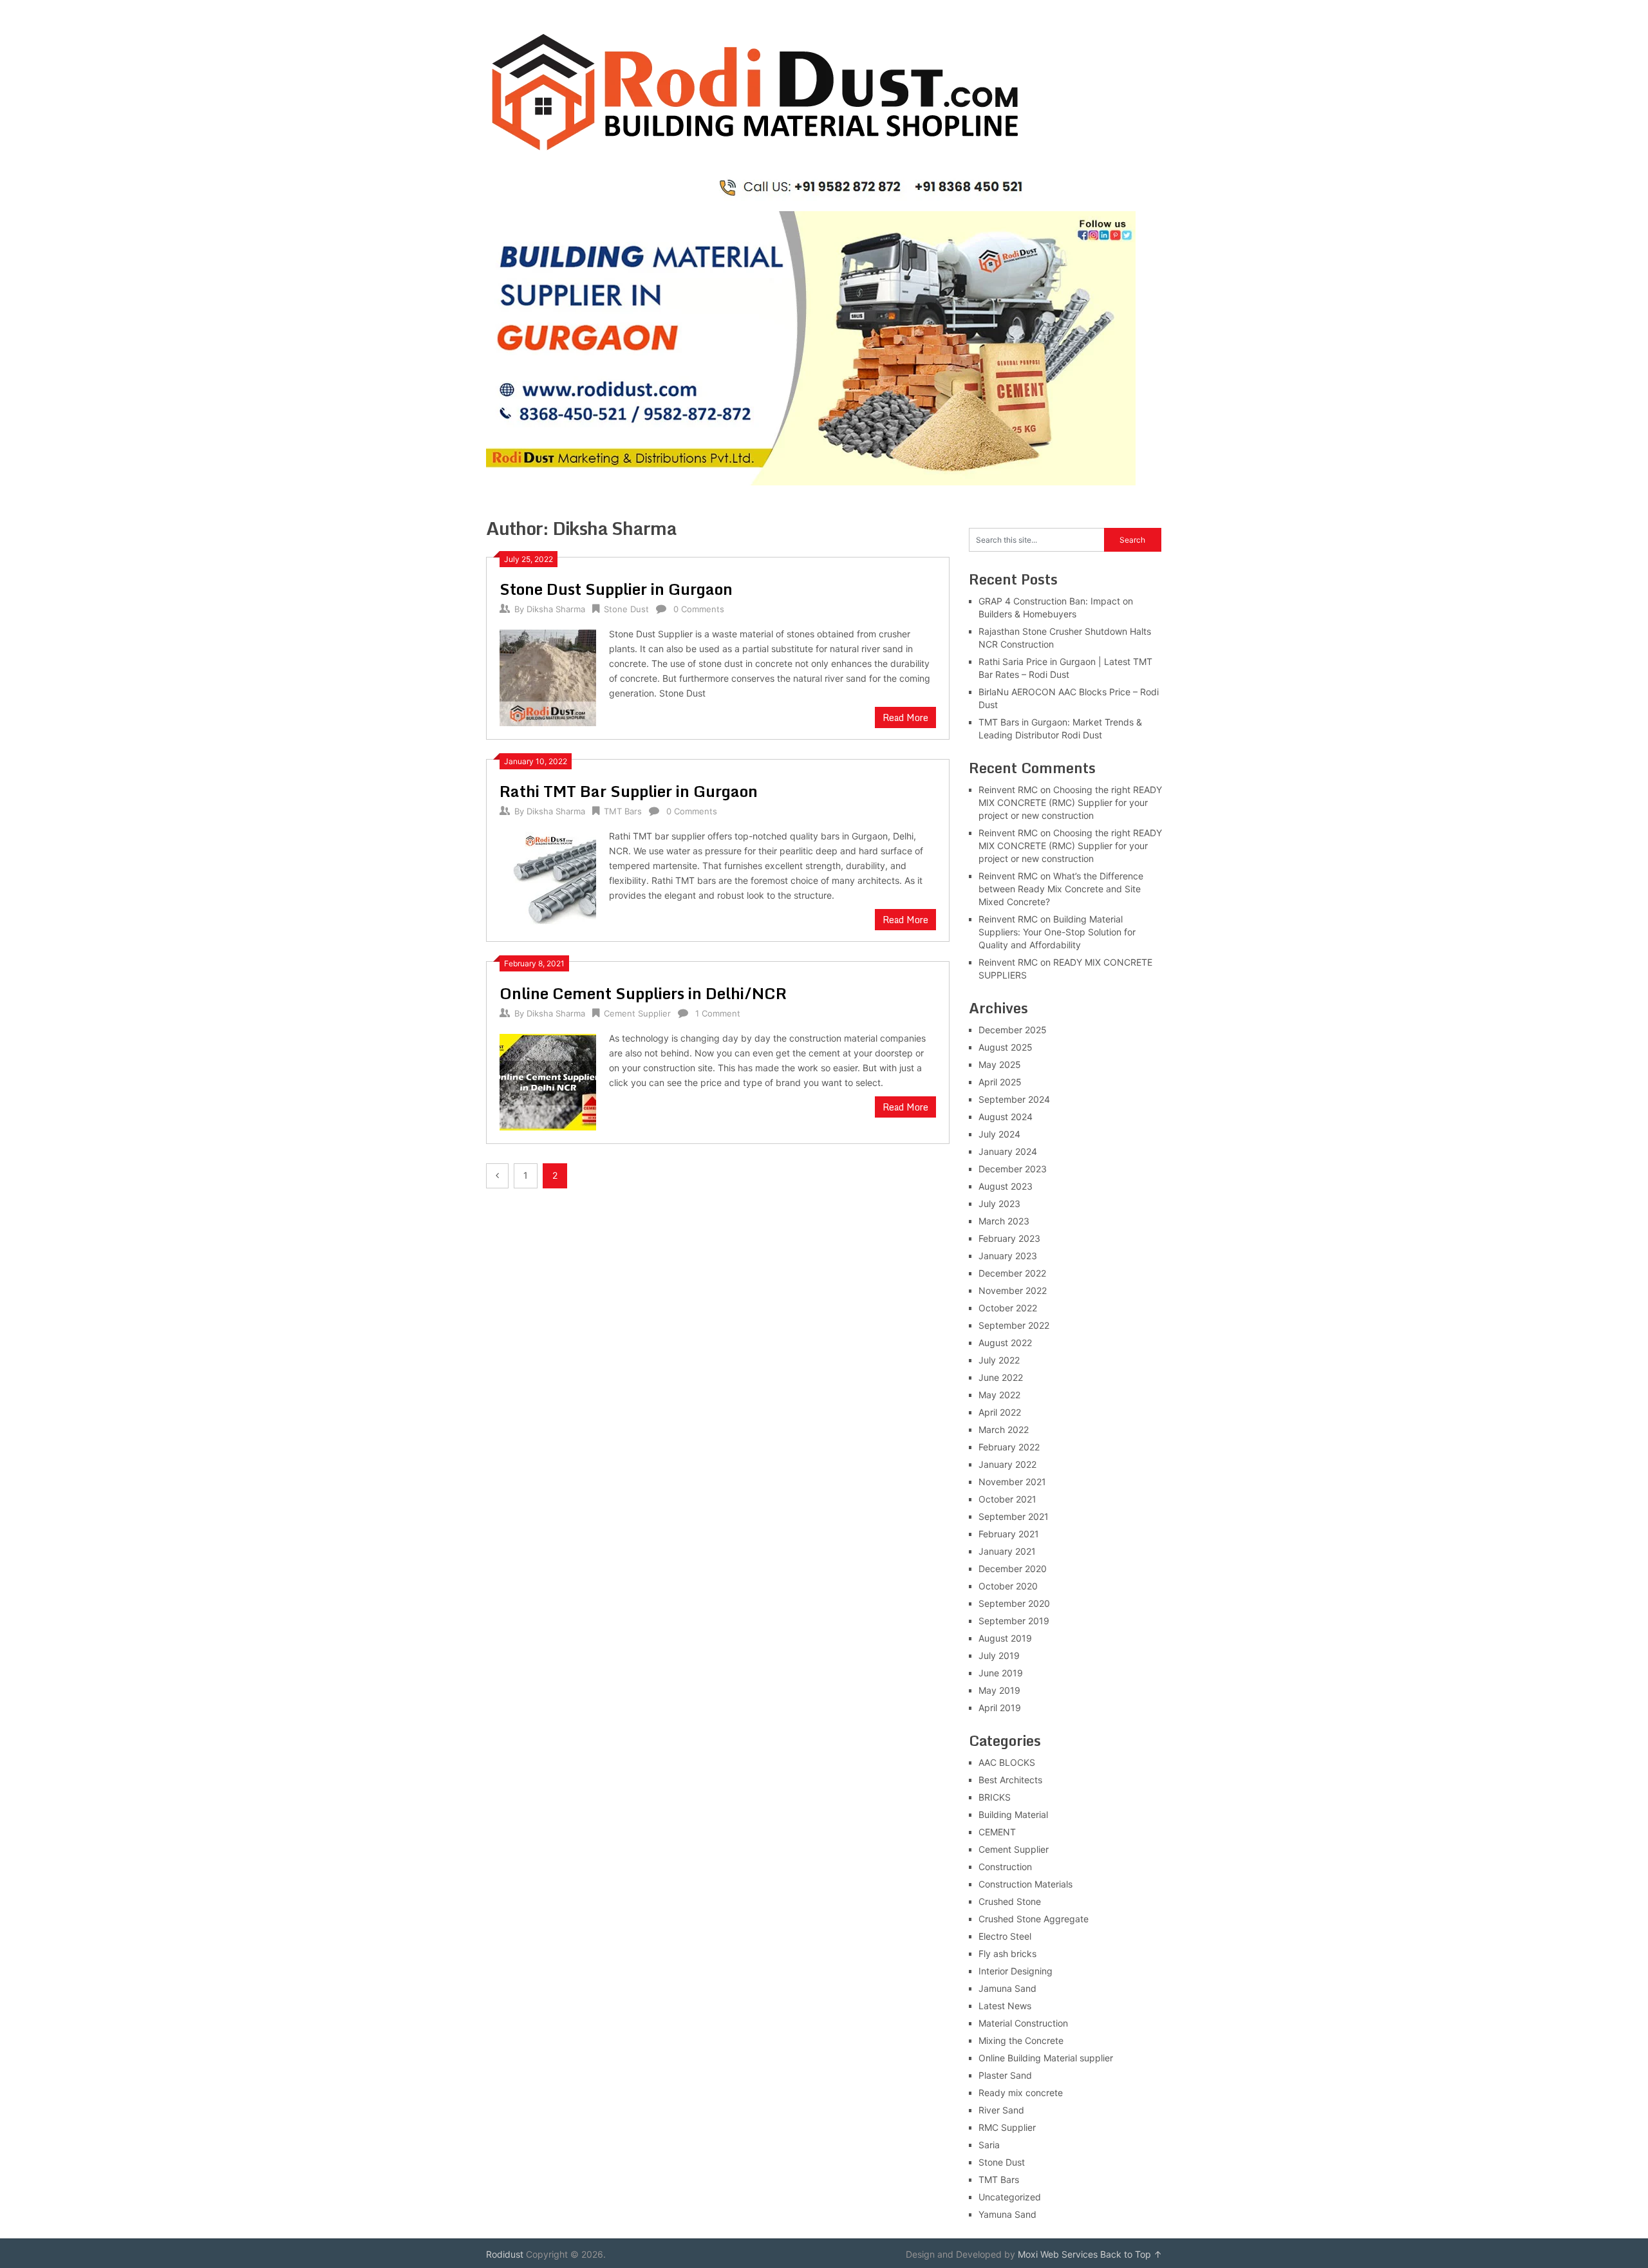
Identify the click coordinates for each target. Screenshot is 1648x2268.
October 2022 (1008, 1308)
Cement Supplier (637, 1013)
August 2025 (1006, 1047)
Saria (989, 2145)
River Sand (1001, 2110)
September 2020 (1014, 1603)
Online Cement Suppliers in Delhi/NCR (643, 993)
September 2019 (1014, 1621)
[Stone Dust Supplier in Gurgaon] (548, 676)
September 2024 (1014, 1099)
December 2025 (1013, 1030)
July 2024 (999, 1134)
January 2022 (1007, 1464)
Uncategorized (1010, 2197)
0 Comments (699, 609)
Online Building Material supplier (1046, 2058)
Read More (905, 717)
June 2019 (1001, 1673)
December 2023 (1013, 1169)
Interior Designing (1016, 1971)
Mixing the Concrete (1021, 2040)
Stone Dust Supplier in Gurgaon (616, 589)
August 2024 (1006, 1117)
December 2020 (1013, 1569)
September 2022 (1014, 1325)
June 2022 (1001, 1377)
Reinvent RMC (1008, 790)
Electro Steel (1005, 1936)
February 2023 (1009, 1238)
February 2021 (1009, 1534)
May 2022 (999, 1395)
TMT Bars (623, 811)
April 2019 (1000, 1708)
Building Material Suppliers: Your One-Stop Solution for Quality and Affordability (1057, 932)
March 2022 (1004, 1429)
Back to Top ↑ (1131, 2254)
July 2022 (999, 1360)
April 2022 (1000, 1412)
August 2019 (1005, 1638)
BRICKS (995, 1797)
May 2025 (1000, 1064)
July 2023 (999, 1204)
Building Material (1013, 1814)
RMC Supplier (1007, 2127)
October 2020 (1008, 1586)
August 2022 (1005, 1343)
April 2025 (1000, 1082)
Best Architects (1010, 1780)
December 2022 (1012, 1273)
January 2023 (1008, 1256)
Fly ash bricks (1007, 1954)
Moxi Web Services (1058, 2254)
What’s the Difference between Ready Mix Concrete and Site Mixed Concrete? (1061, 889)
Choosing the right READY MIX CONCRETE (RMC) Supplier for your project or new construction (1070, 802)
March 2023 (1004, 1221)
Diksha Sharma (556, 609)
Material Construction (1023, 2023)
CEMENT (997, 1832)
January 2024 (1008, 1151)
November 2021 (1012, 1482)
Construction (1005, 1867)
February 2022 (1009, 1447)
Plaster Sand (1005, 2075)
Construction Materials (1025, 1884)
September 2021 (1014, 1516)
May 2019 (999, 1690)
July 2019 (999, 1655)
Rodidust (505, 2254)
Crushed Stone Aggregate (1034, 1919)
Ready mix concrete (1021, 2093)
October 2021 (1007, 1499)
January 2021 (1007, 1551)
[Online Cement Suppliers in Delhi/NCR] (548, 1081)
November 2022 (1013, 1290)
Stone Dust (626, 609)
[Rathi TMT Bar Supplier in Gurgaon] (548, 878)
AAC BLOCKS (1007, 1762)
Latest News (1005, 2006)
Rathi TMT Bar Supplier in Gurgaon (629, 791)
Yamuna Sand (1007, 2214)
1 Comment (718, 1013)
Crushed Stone (1010, 1901)
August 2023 (1006, 1186)
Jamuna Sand (1007, 1988)
